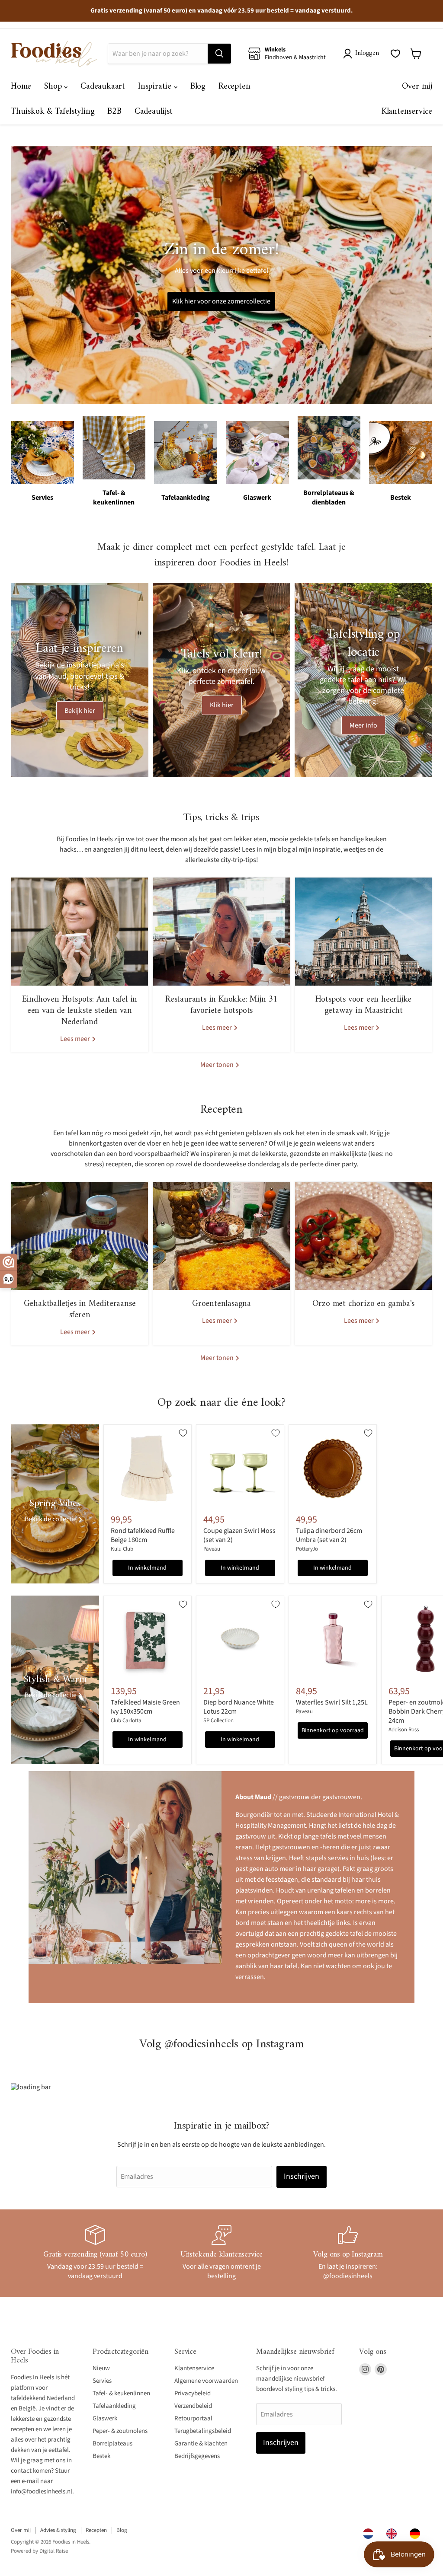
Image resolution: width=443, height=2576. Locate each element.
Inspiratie (156, 87)
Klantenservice (407, 112)
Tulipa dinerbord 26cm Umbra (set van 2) (329, 1535)
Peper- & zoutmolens (120, 2431)
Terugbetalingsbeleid (203, 2431)
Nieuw (101, 2368)
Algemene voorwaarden (206, 2381)
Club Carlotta (126, 1721)
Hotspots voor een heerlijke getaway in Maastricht (364, 1005)
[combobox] (370, 2534)
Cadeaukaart (103, 87)
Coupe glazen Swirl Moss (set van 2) (239, 1535)
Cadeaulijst (154, 112)
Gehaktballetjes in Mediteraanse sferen (80, 1310)
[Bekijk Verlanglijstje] (395, 54)
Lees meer (76, 1039)
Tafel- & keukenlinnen (121, 2393)
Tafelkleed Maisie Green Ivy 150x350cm (145, 1707)
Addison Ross (404, 1730)
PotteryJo (307, 1549)
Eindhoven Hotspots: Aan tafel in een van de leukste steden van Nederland (80, 1011)
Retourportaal (193, 2418)
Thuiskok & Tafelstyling (53, 112)
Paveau (212, 1549)
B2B (114, 112)
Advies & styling (58, 2530)
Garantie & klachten (201, 2444)
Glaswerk (105, 2418)
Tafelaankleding (114, 2406)
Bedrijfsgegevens (197, 2456)
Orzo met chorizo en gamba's (364, 1304)
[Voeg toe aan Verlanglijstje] (183, 1433)
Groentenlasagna (221, 1304)
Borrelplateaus (112, 2444)
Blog (198, 87)
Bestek (101, 2456)
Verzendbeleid (193, 2406)
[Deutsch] (417, 2534)
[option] (394, 2534)
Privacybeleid (193, 2393)
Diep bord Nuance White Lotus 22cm (239, 1707)
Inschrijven (302, 2176)
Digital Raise (54, 2551)
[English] (394, 2534)
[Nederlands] (370, 2534)
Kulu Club (122, 1549)
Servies (102, 2381)
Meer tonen (218, 1065)
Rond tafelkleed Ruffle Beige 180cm (143, 1535)
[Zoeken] (219, 54)
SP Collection (218, 1721)
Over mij (417, 87)
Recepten (234, 87)
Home (21, 87)
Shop (54, 87)
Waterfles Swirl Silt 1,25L (332, 1702)
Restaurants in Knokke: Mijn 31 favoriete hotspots (221, 1005)
